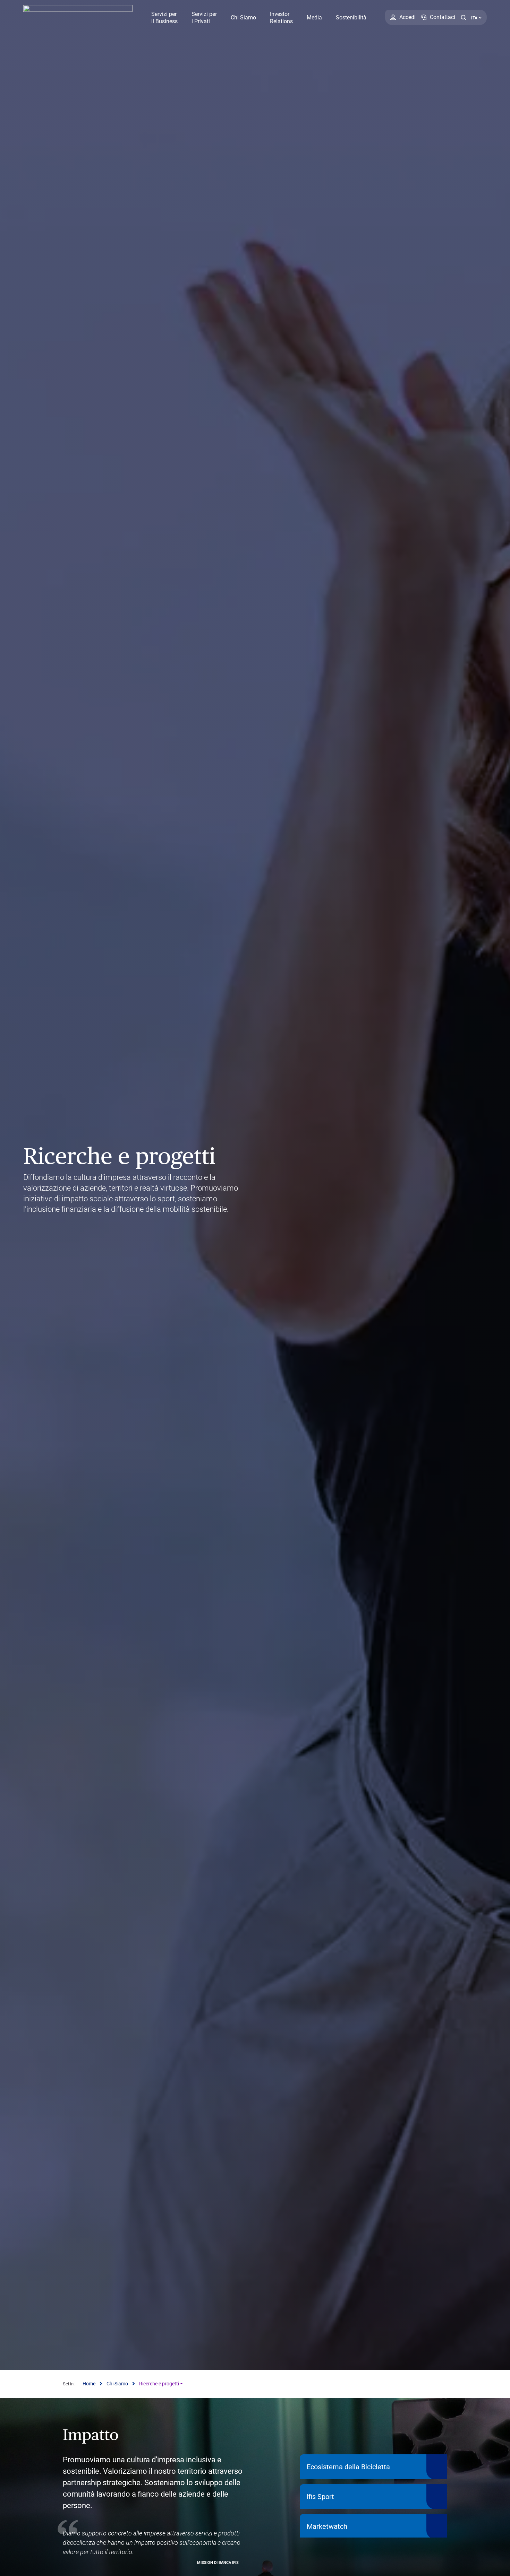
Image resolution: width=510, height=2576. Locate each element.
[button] (463, 17)
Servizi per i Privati (204, 18)
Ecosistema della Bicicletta (348, 2467)
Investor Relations (281, 18)
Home (89, 2384)
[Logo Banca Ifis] (78, 17)
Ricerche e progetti (159, 2384)
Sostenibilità (351, 18)
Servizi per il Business (164, 18)
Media (314, 18)
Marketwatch (327, 2526)
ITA (474, 18)
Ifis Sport (320, 2497)
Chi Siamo (243, 18)
